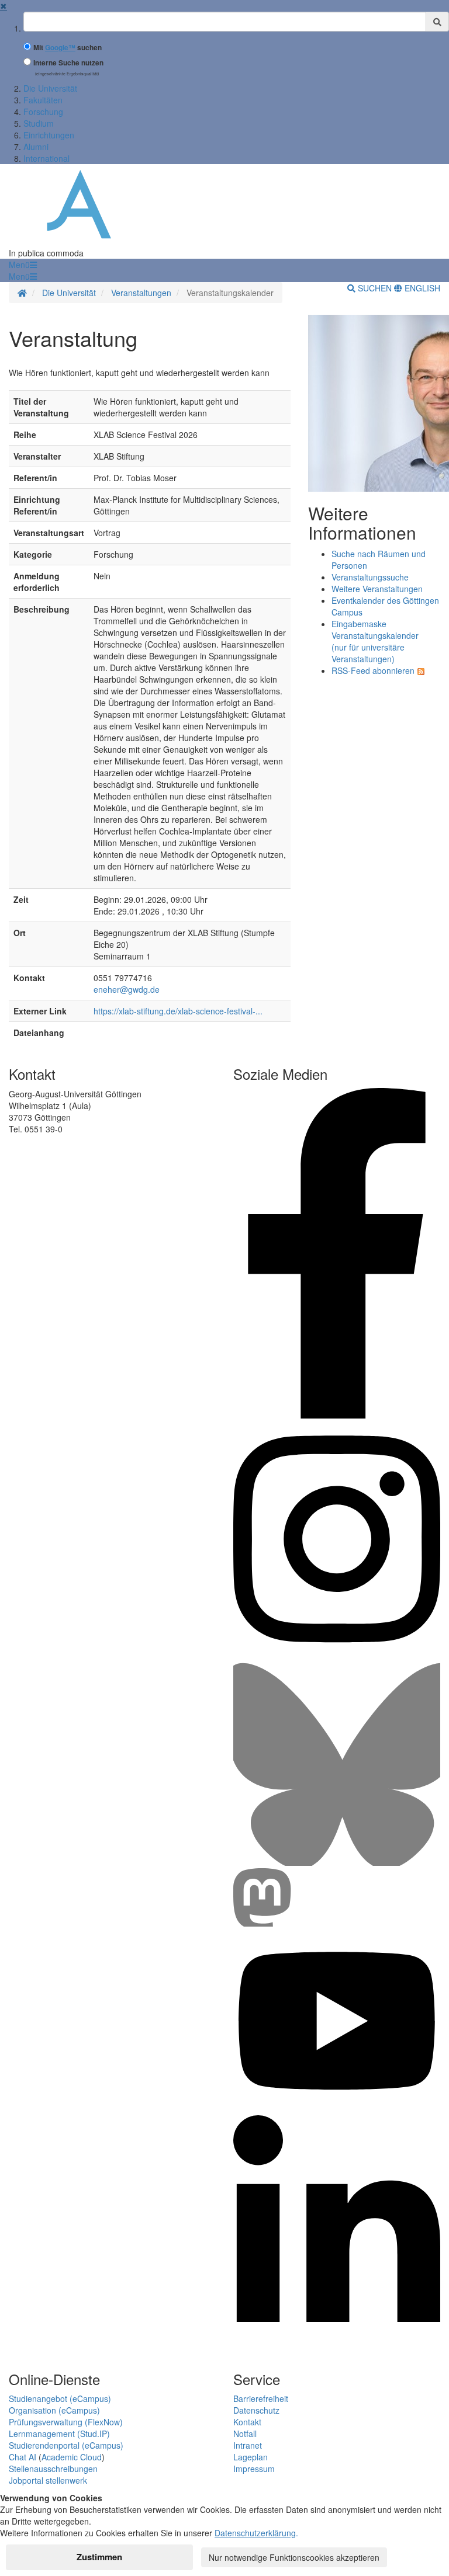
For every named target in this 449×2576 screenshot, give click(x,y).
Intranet (248, 2445)
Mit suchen (68, 48)
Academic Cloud (72, 2457)
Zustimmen (99, 2557)
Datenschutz (256, 2410)
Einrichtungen (49, 135)
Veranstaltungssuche (370, 577)
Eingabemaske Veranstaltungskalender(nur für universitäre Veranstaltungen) (375, 641)
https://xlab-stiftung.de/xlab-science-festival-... (178, 1011)
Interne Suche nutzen (68, 63)
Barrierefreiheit (261, 2398)
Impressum (254, 2469)
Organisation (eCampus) (54, 2410)
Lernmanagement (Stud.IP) (59, 2434)
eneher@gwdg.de (127, 989)
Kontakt (247, 2422)
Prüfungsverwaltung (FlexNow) (66, 2422)
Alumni (36, 147)
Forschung (43, 112)
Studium (39, 123)
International (46, 158)
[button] (23, 265)
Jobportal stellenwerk (48, 2480)
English (421, 288)
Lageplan (251, 2457)
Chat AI (23, 2457)
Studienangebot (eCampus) (60, 2398)
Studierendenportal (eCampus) (66, 2445)
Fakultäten (43, 100)
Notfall (245, 2434)
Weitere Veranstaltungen (377, 589)
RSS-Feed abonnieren (373, 670)
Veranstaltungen (141, 293)
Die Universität (50, 88)
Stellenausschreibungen (53, 2469)
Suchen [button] (375, 288)
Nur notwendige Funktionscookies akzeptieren (294, 2557)
